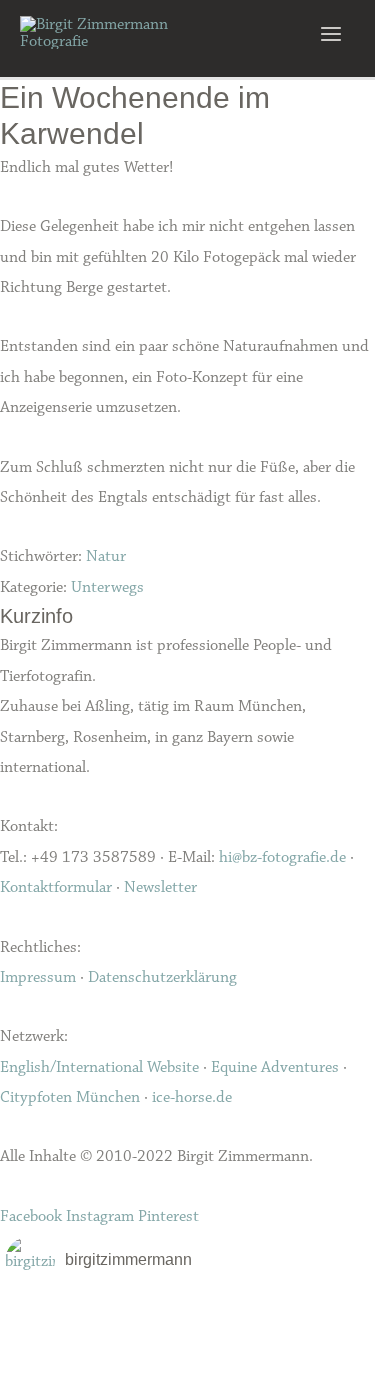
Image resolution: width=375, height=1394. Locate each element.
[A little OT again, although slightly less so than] (66, 1340)
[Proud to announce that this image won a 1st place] (309, 1314)
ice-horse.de (192, 1097)
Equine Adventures (275, 1067)
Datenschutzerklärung (162, 977)
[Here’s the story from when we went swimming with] (309, 1366)
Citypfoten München (70, 1097)
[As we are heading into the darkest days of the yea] (188, 1340)
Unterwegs (107, 587)
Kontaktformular (56, 887)
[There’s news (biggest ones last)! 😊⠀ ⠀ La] (66, 1366)
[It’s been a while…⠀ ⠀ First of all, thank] (188, 1314)
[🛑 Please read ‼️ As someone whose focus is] (309, 1340)
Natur (106, 556)
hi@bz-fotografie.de (282, 857)
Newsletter (160, 887)
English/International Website (99, 1067)
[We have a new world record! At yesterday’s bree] (66, 1314)
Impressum (38, 977)
